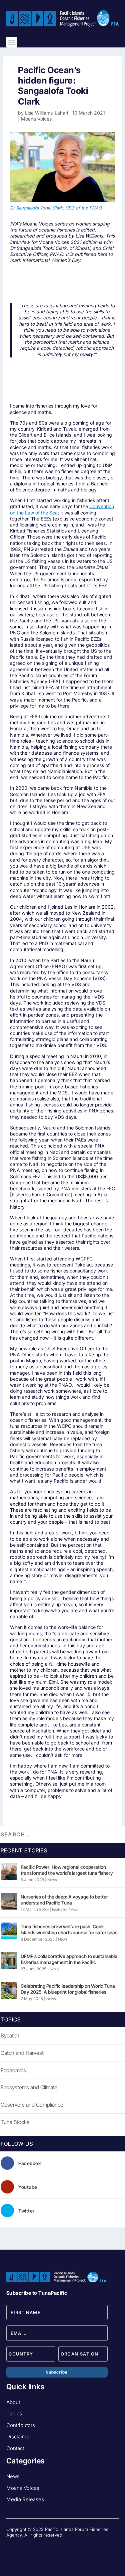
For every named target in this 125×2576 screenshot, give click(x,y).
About (13, 2402)
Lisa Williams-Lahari (46, 113)
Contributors (21, 2425)
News (52, 1880)
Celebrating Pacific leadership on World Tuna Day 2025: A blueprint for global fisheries (68, 1989)
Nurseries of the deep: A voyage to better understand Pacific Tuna (64, 1900)
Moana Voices (36, 119)
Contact (15, 2448)
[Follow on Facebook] (12, 2546)
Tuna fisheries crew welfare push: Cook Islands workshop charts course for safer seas (69, 1929)
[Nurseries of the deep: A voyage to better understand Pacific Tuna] (9, 1901)
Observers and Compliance (32, 2105)
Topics (14, 2413)
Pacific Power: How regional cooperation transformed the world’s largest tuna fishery (67, 1870)
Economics (13, 2070)
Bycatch (10, 2035)
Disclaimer (19, 2437)
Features (59, 1909)
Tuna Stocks (15, 2122)
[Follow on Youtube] (25, 2546)
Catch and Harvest (22, 2053)
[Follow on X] (38, 2546)
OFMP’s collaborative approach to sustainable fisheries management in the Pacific (69, 1959)
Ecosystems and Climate (29, 2087)
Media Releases (25, 2499)
